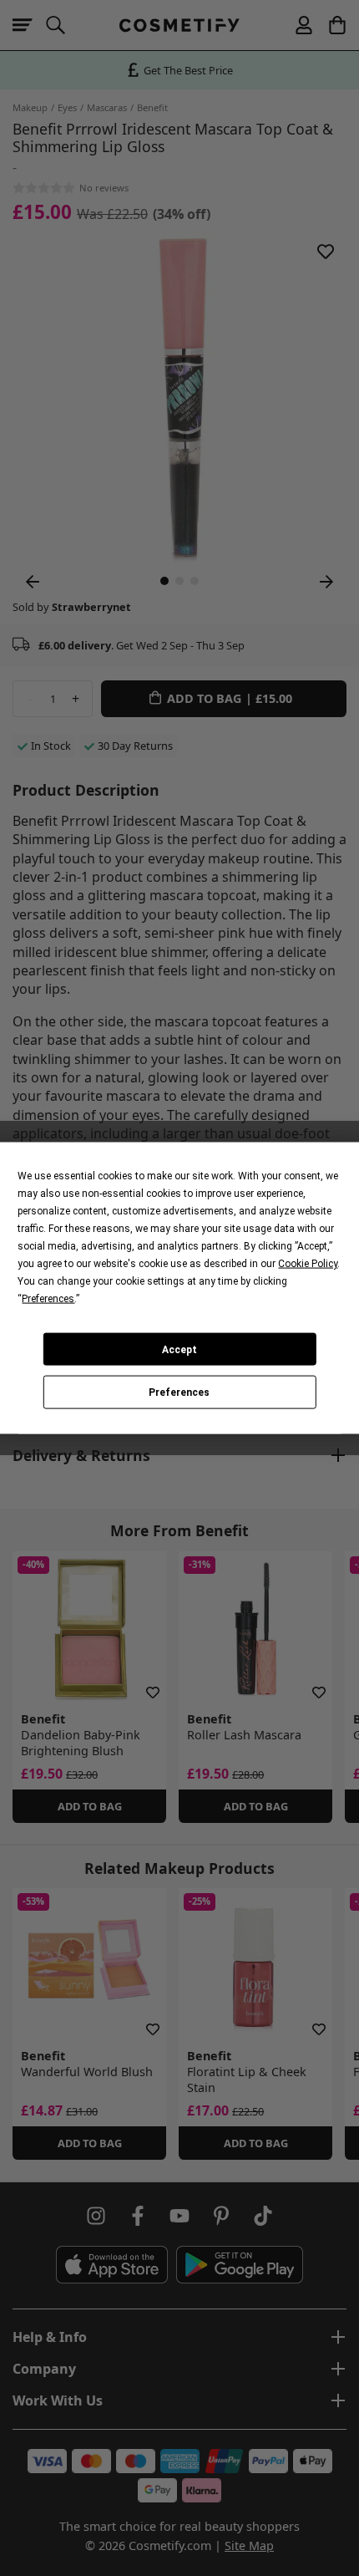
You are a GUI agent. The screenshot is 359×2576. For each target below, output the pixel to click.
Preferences (179, 1392)
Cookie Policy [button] (308, 1264)
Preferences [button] (48, 1299)
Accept (179, 1349)
